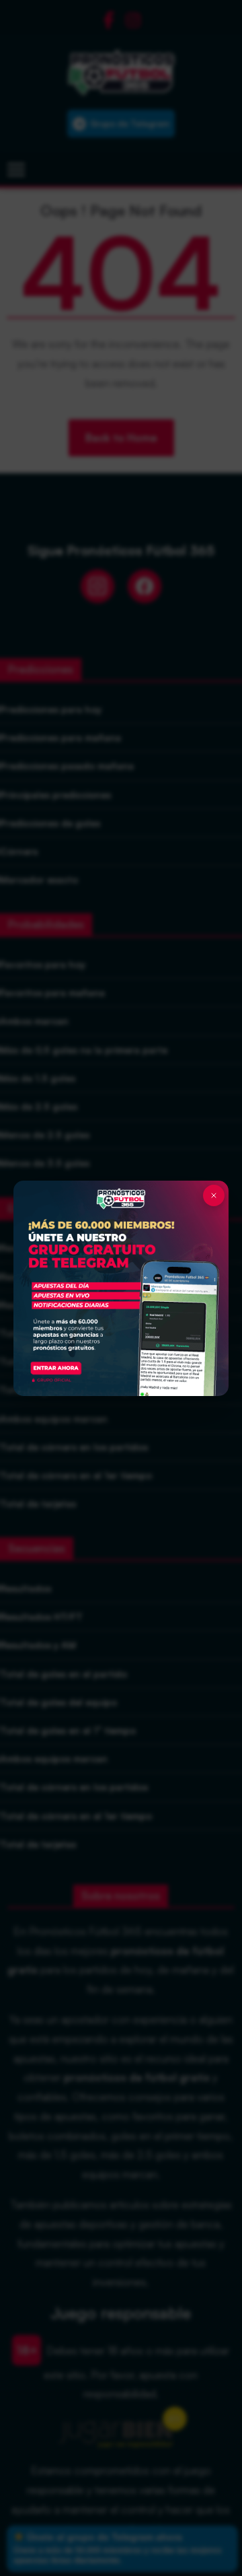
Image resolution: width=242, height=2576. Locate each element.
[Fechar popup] (214, 1195)
